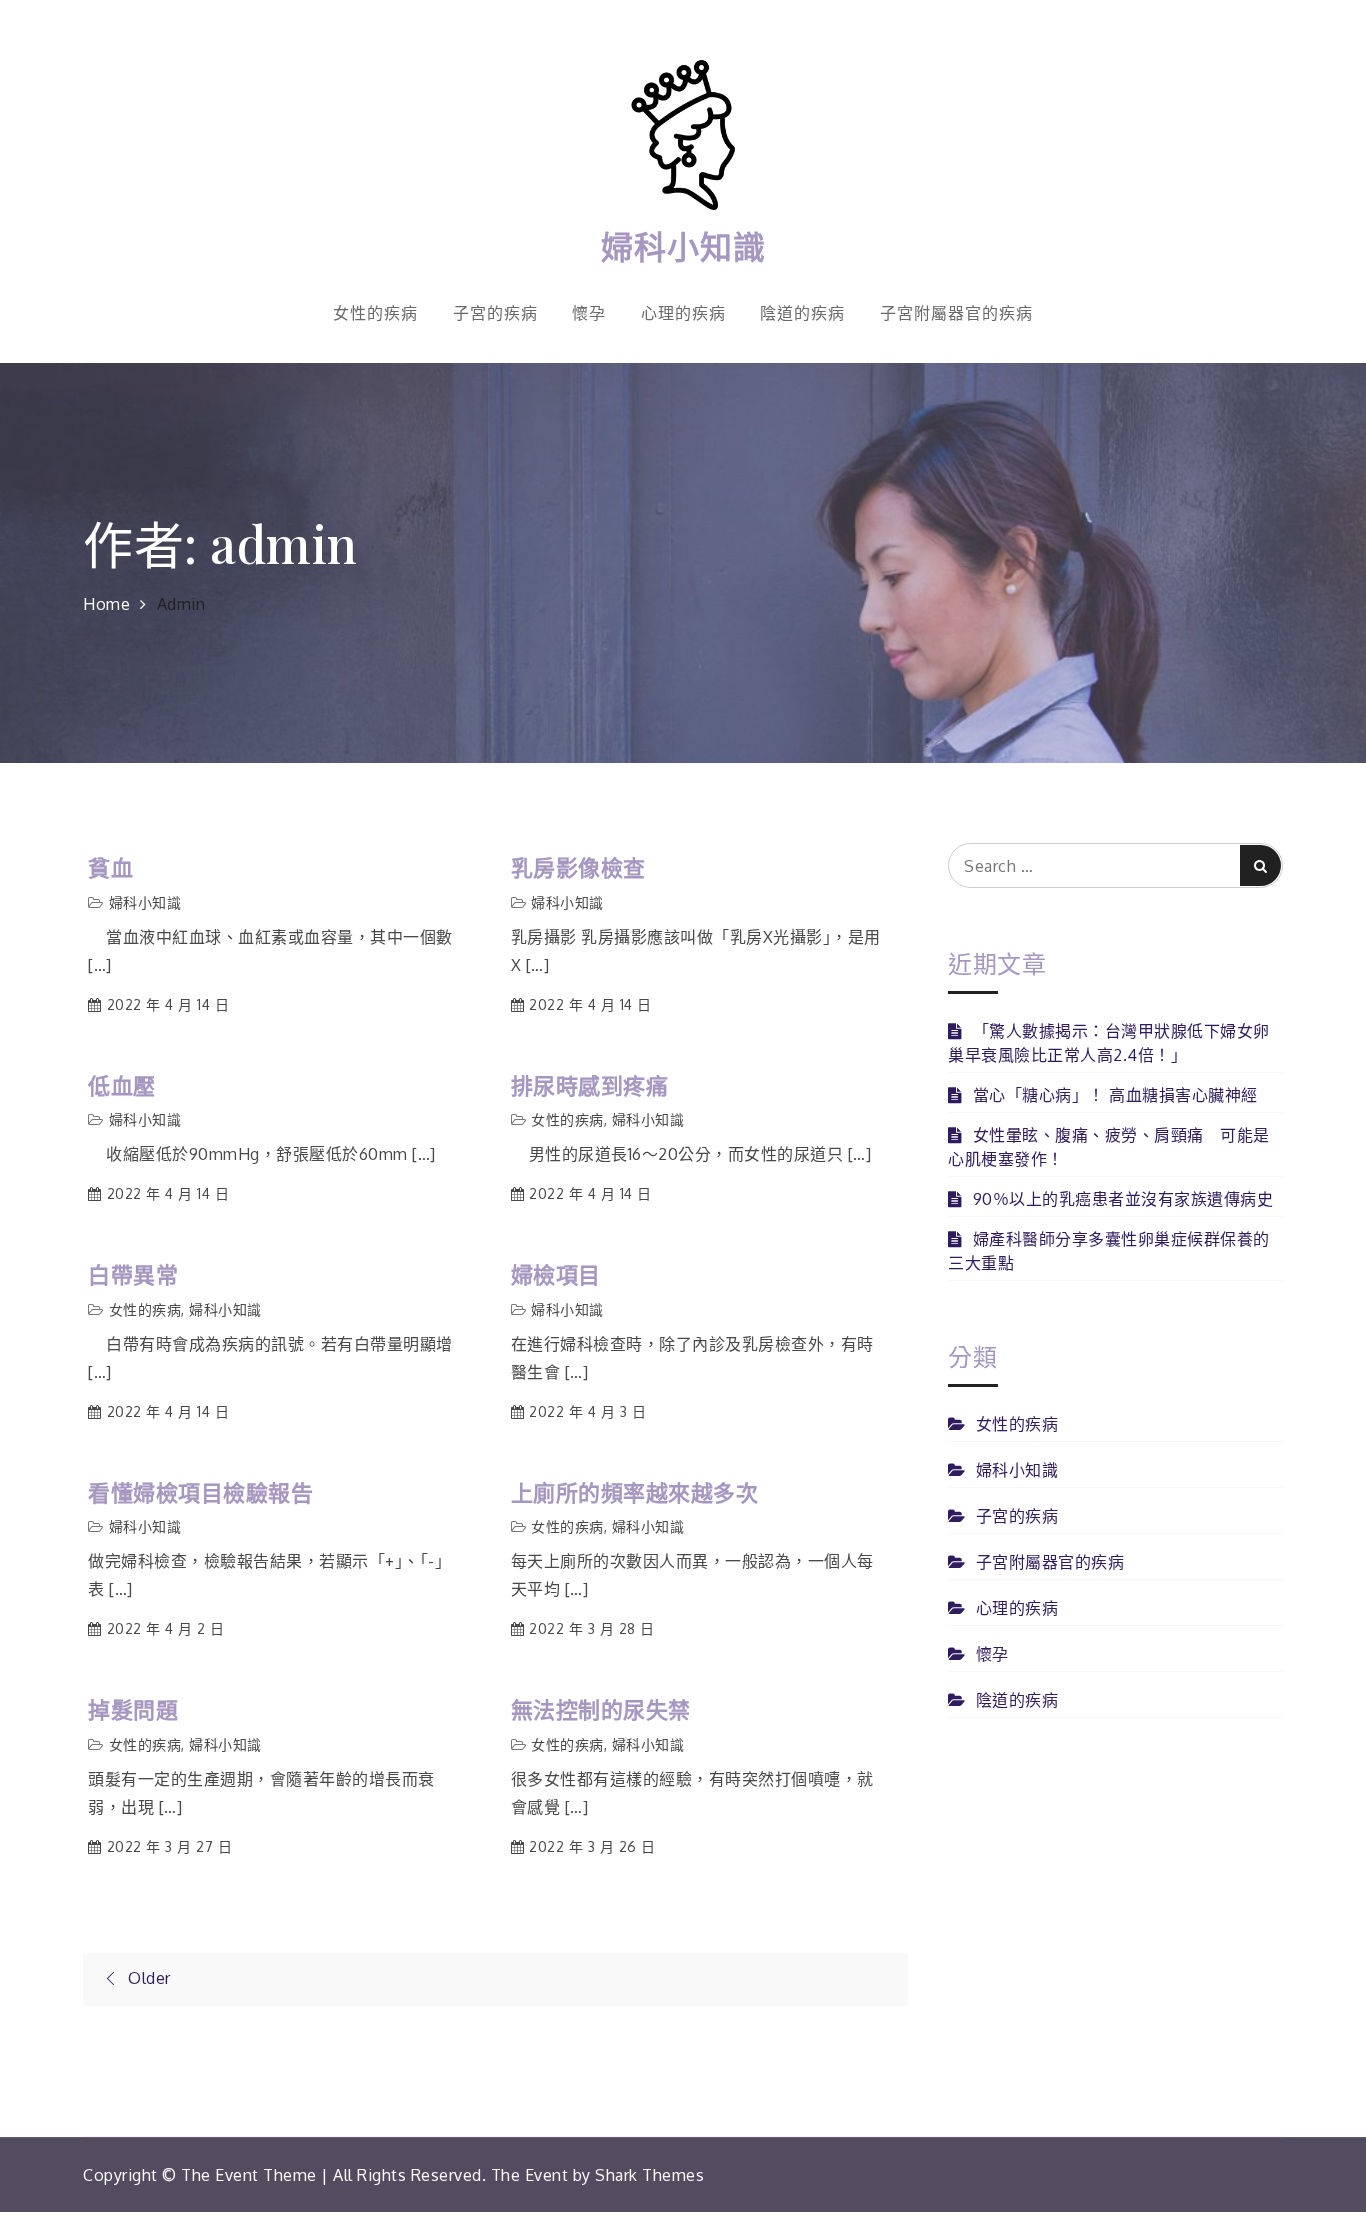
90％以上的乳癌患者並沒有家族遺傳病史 (1123, 1199)
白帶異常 (133, 1274)
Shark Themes (649, 2175)
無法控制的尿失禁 (601, 1709)
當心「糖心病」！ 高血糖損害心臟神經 (1115, 1095)
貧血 (110, 867)
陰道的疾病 (802, 313)
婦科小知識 (683, 245)
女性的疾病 (375, 313)
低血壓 (122, 1085)
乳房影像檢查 (578, 867)
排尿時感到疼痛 (590, 1085)
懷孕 (589, 313)
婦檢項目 (556, 1274)
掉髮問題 (133, 1709)
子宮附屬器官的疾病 (956, 313)
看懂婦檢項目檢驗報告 (200, 1492)
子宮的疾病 (495, 313)
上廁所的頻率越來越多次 (635, 1492)
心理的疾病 (683, 313)
